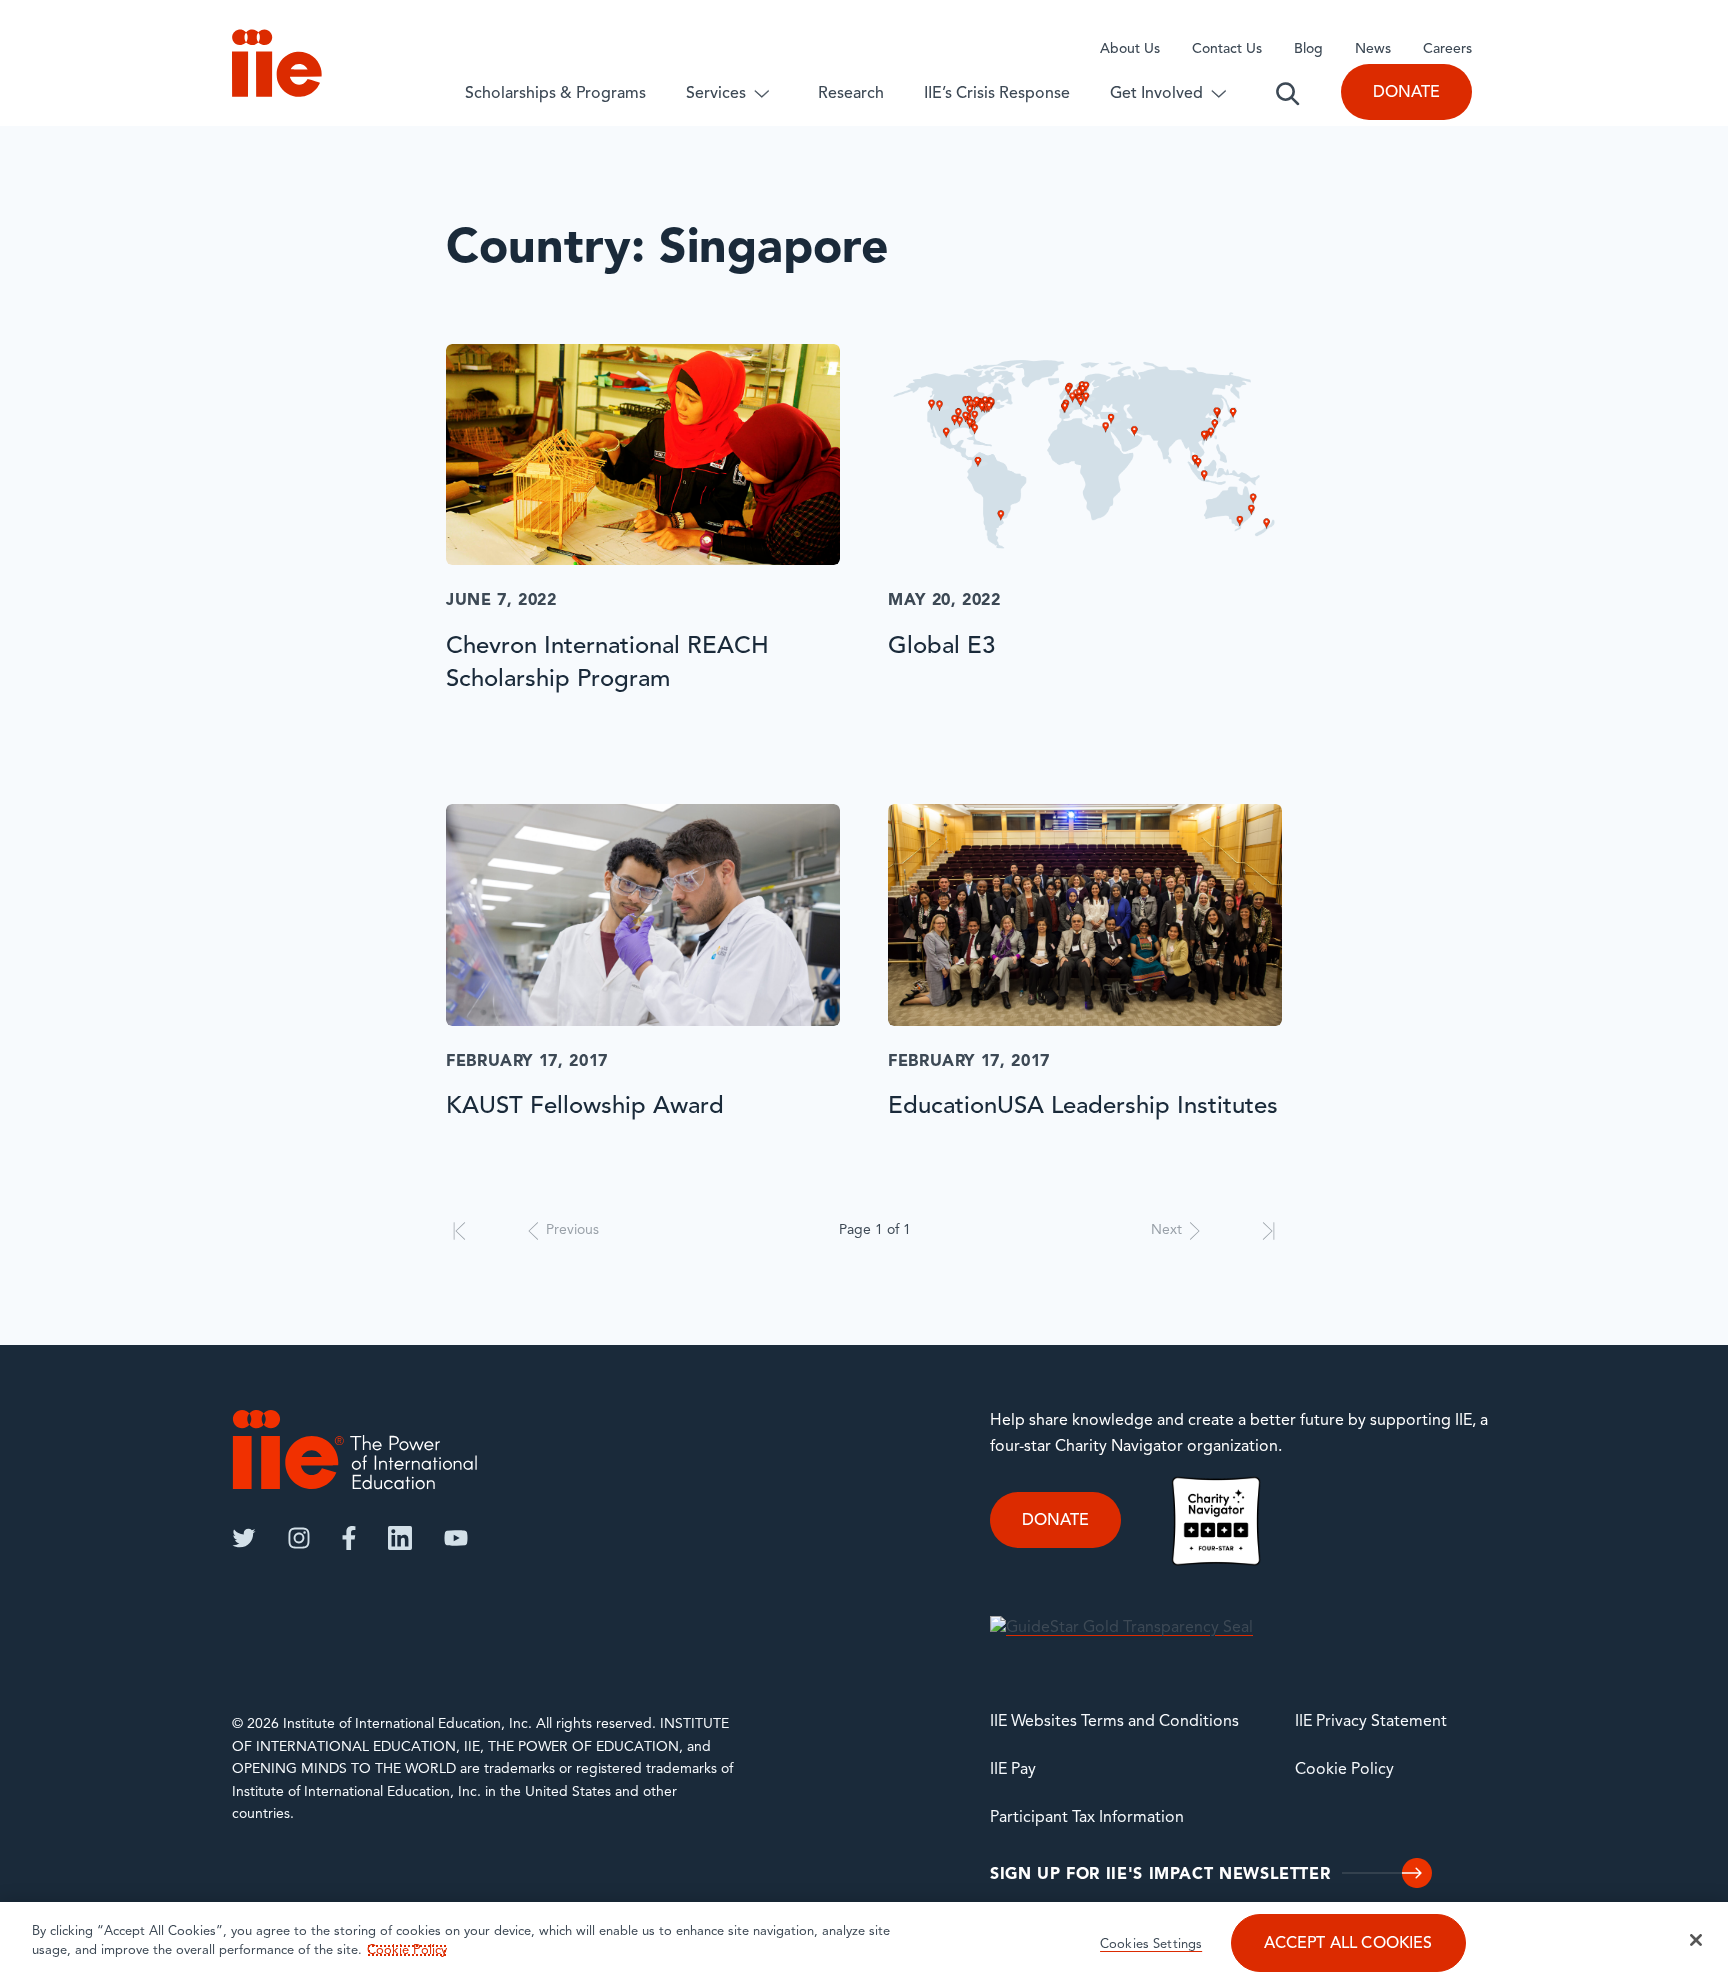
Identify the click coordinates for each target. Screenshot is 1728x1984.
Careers (1447, 49)
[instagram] (299, 1538)
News (1373, 49)
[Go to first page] (459, 1231)
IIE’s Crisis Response (997, 94)
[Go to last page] (1268, 1231)
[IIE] (355, 1449)
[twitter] (244, 1538)
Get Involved (1156, 94)
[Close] (1696, 1940)
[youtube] (456, 1538)
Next (1166, 1230)
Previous (572, 1230)
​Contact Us (1227, 49)
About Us (1130, 49)
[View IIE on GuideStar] (1121, 1629)
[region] (864, 1943)
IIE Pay (1013, 1770)
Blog (1308, 49)
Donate (1406, 93)
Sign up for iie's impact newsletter (1160, 1875)
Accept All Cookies (1348, 1944)
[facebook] (349, 1538)
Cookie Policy (1344, 1770)
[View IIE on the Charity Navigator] (1216, 1521)
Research (851, 94)
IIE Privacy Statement (1371, 1722)
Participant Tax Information (1087, 1818)
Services (716, 94)
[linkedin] (400, 1538)
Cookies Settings (1151, 1944)
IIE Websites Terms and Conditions (1114, 1722)
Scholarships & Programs (555, 94)
